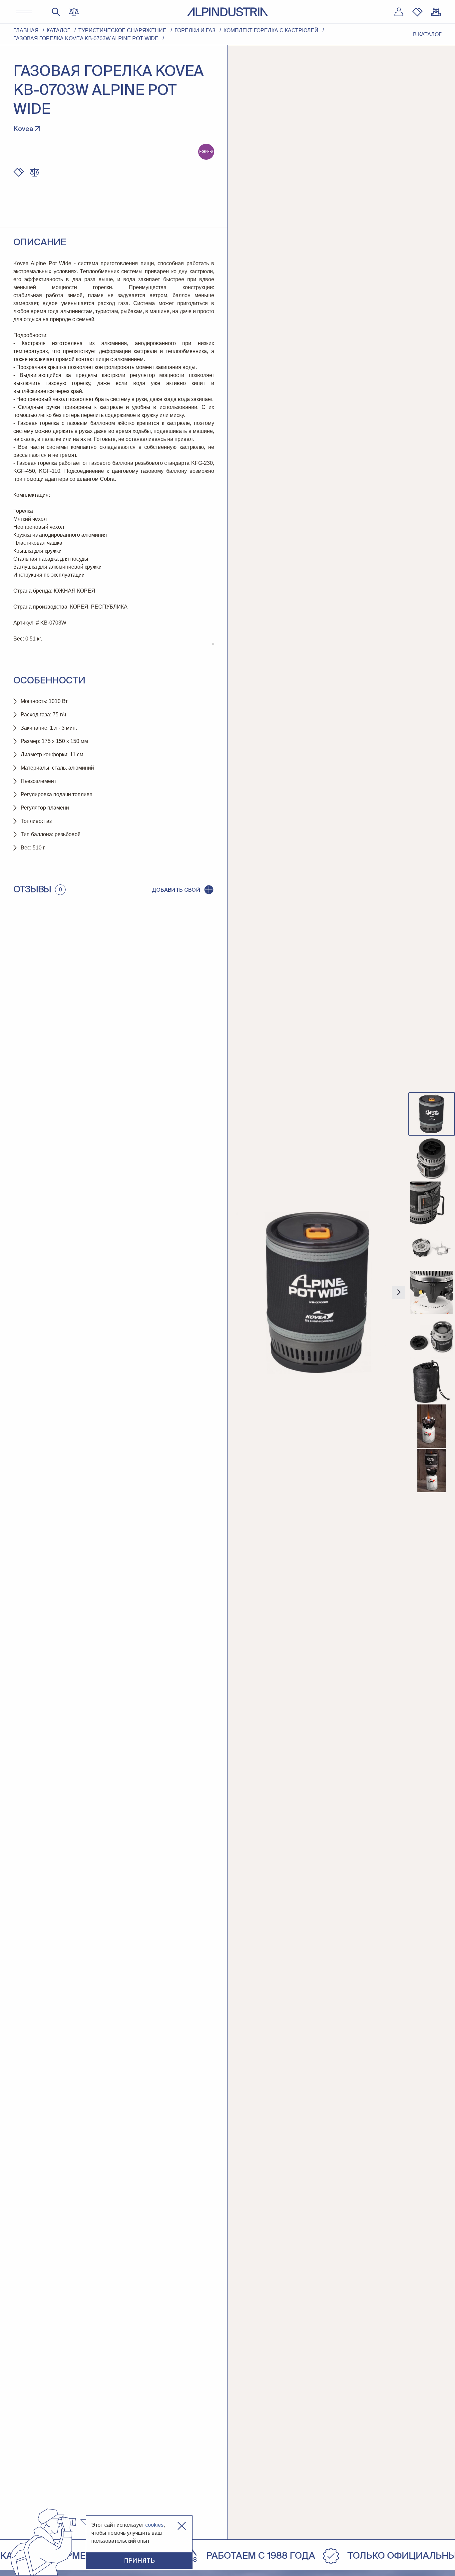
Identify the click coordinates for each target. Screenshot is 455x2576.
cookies (154, 2525)
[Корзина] (436, 12)
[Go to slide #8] (432, 1426)
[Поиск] (56, 12)
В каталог (427, 34)
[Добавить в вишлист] (19, 172)
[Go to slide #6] (432, 1337)
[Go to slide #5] (432, 1292)
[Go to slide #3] (432, 1203)
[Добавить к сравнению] (35, 172)
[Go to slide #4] (432, 1248)
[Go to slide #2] (432, 1159)
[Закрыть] (182, 2526)
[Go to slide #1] (432, 1114)
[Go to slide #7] (432, 1381)
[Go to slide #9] (432, 1471)
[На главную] (227, 12)
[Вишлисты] (417, 12)
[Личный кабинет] (399, 12)
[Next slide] (398, 1292)
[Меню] (24, 12)
